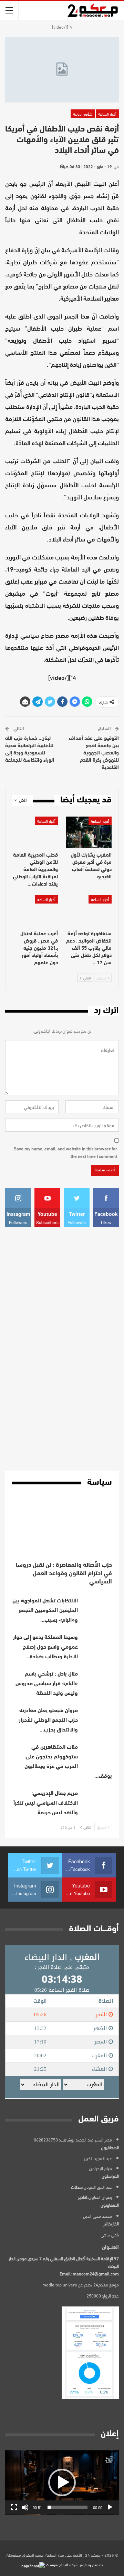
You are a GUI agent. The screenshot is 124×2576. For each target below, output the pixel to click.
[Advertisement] (62, 1349)
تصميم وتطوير (91, 2564)
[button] (62, 2482)
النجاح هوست (56, 2564)
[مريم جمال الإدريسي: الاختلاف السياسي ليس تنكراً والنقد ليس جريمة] (97, 1800)
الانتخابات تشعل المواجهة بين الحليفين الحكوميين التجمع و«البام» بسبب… (45, 1611)
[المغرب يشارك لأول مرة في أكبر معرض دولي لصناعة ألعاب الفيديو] (89, 832)
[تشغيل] (110, 2507)
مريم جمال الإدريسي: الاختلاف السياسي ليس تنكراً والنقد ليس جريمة (46, 1803)
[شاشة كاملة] (14, 2507)
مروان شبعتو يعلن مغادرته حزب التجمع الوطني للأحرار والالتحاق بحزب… (48, 1720)
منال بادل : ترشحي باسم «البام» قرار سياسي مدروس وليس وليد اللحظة (47, 1684)
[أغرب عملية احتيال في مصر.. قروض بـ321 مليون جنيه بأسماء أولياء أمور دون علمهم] (35, 911)
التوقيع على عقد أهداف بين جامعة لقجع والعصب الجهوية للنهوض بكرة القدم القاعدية (94, 753)
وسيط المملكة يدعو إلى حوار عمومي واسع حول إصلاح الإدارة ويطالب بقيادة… (45, 1647)
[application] (62, 2482)
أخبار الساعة (107, 114)
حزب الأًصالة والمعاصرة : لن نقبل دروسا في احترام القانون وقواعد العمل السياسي (64, 1574)
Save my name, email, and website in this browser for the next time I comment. (65, 1152)
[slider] (68, 2507)
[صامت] (25, 2507)
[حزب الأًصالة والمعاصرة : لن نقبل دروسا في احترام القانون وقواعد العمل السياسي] (62, 1528)
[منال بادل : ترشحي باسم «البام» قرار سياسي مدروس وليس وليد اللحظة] (97, 1680)
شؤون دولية (83, 114)
